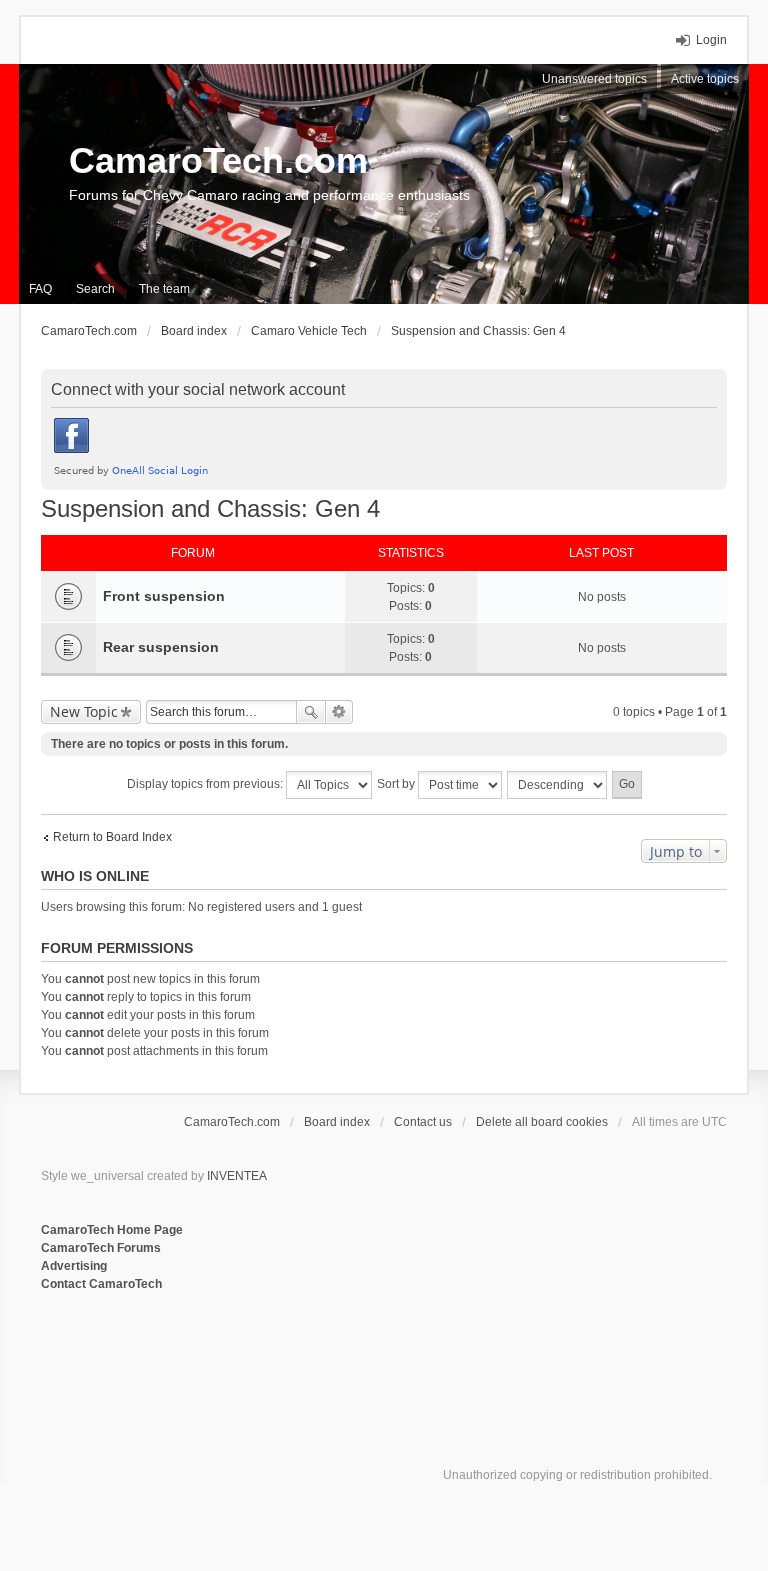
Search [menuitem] (95, 289)
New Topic (84, 711)
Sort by (397, 784)
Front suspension (164, 596)
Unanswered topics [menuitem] (594, 79)
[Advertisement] (285, 1359)
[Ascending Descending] (558, 785)
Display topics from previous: (206, 784)
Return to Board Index (112, 837)
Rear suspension (161, 647)
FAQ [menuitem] (40, 289)
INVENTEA (237, 1176)
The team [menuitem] (164, 289)
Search (311, 712)
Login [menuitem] (711, 40)
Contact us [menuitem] (423, 1122)
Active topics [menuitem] (705, 79)
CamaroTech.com (218, 160)
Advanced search (339, 712)
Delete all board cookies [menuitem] (542, 1122)
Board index (337, 1122)
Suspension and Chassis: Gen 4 (210, 508)
